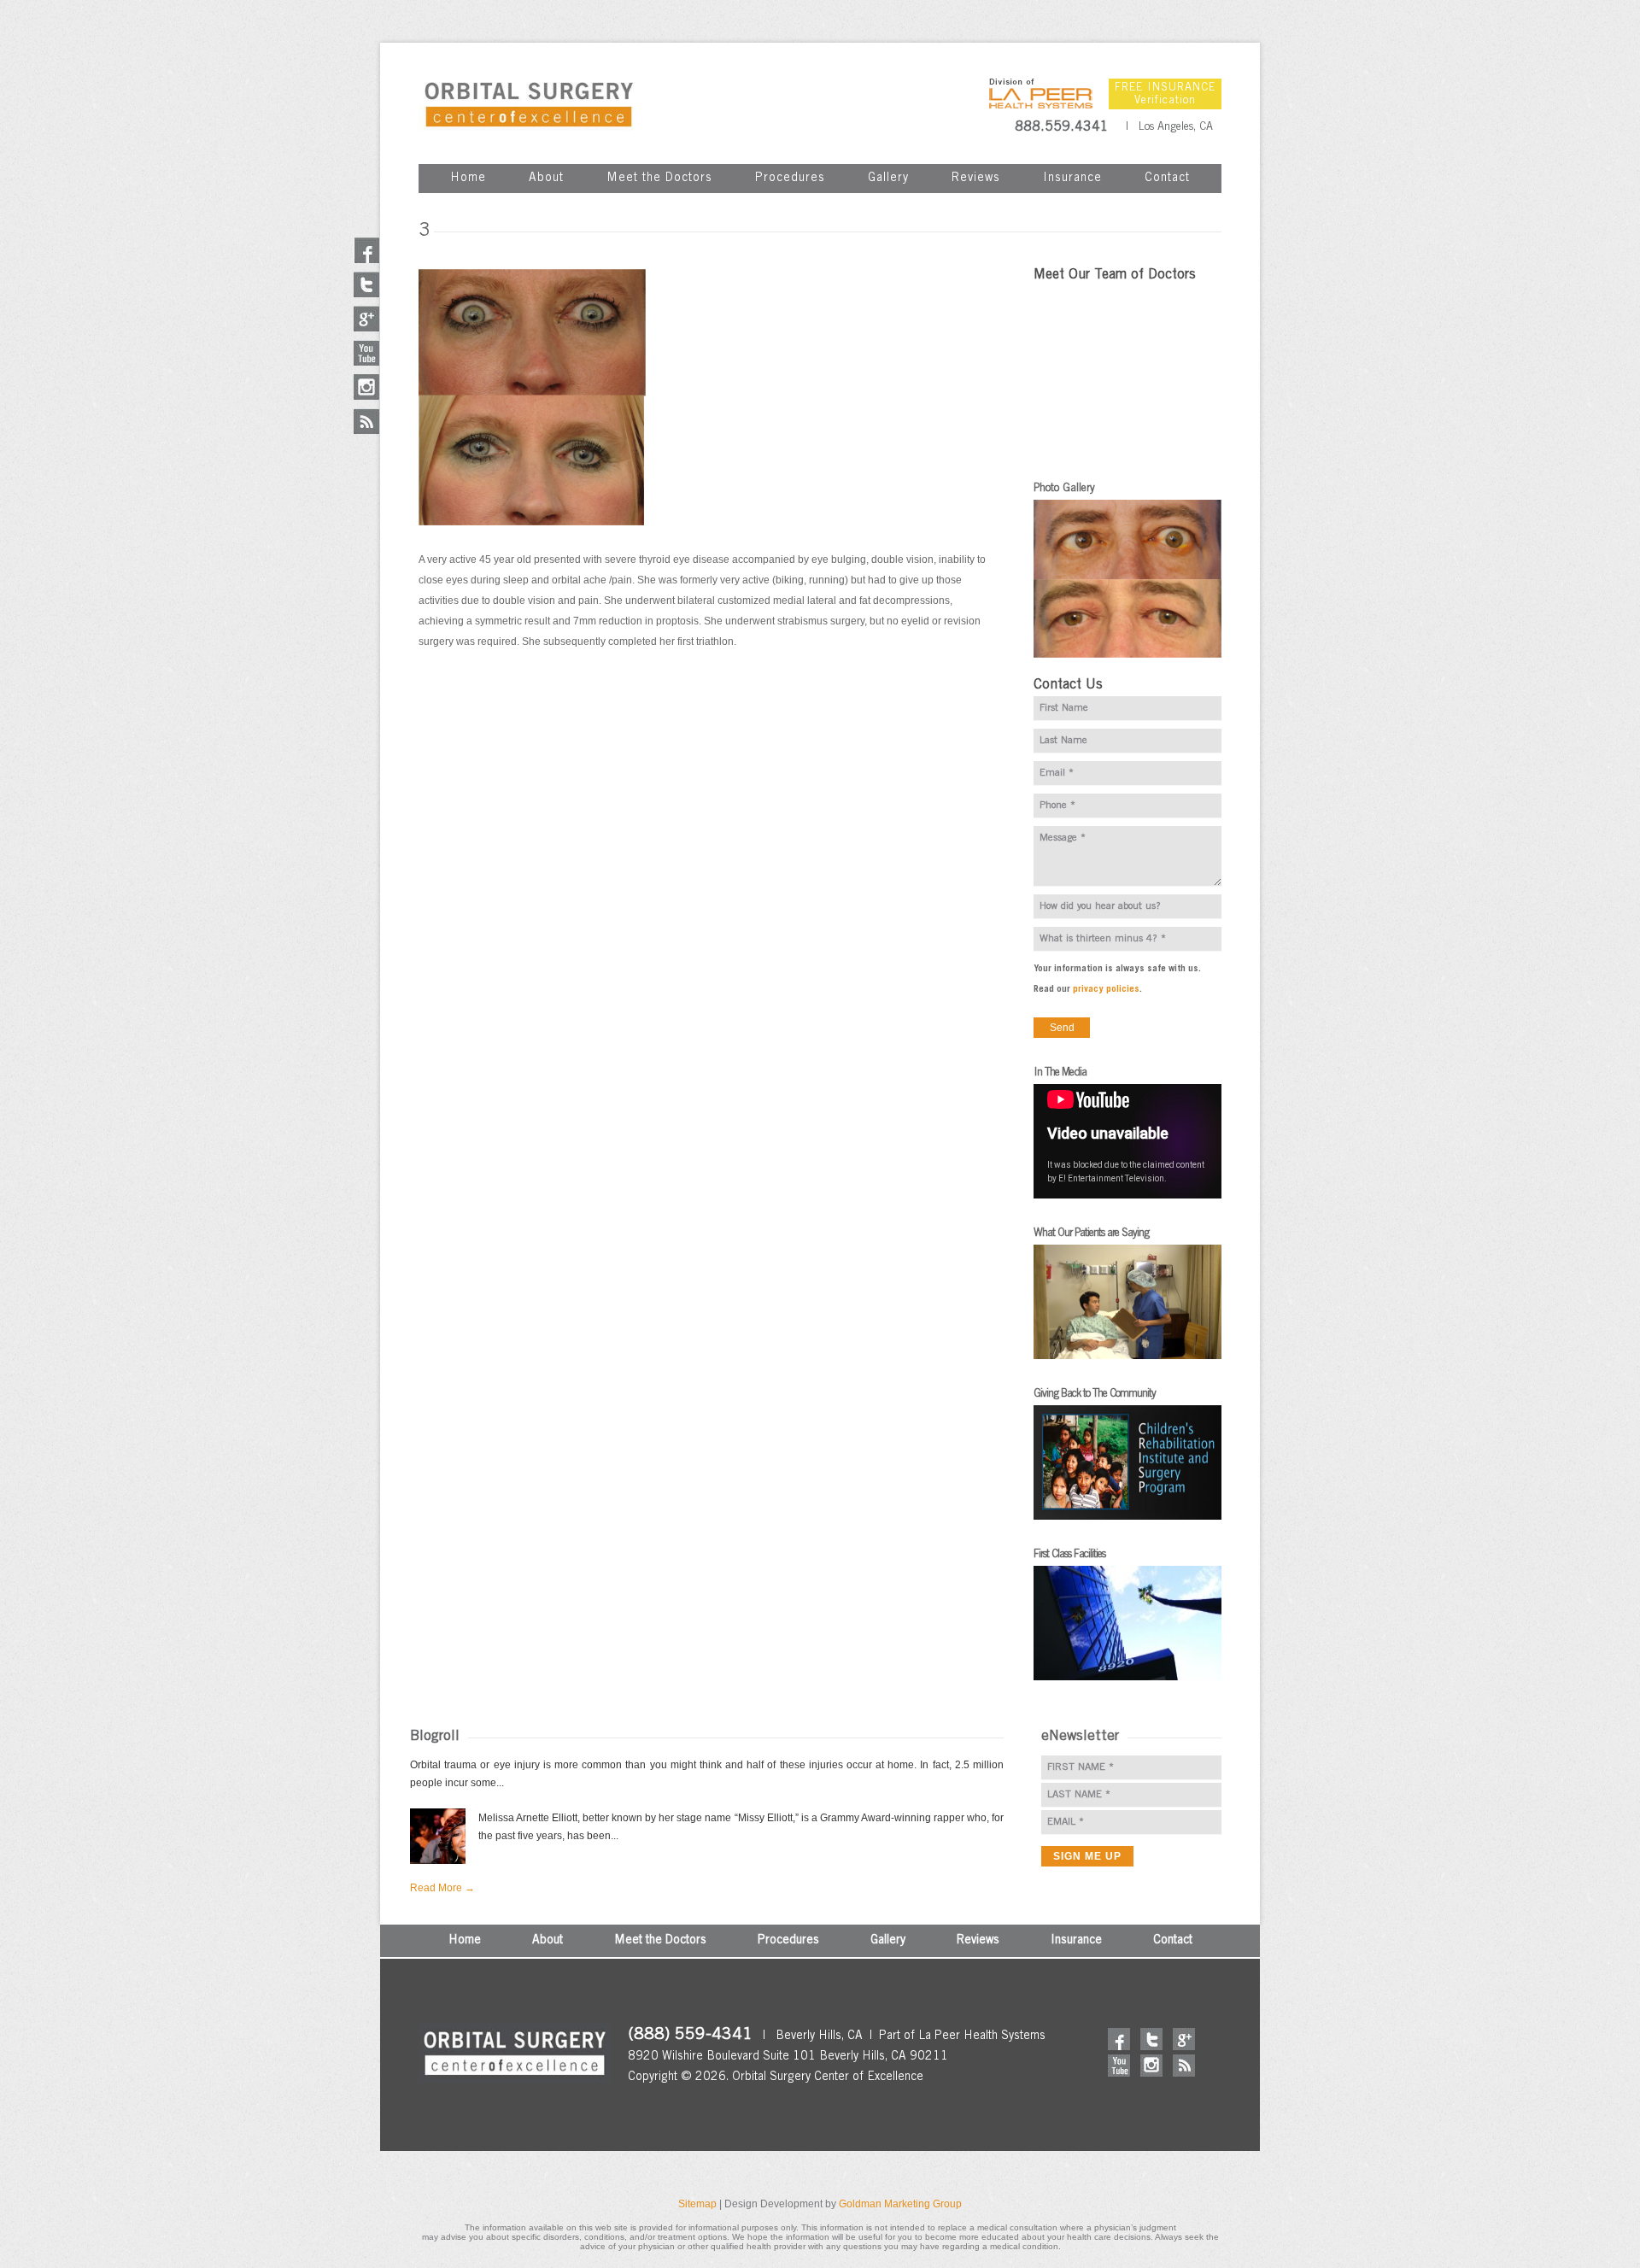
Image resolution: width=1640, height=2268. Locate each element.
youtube (1119, 2066)
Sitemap (697, 2204)
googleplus (1184, 2039)
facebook (1119, 2039)
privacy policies (1106, 990)
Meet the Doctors (659, 179)
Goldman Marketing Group (900, 2204)
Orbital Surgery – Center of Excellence (529, 104)
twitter (1151, 2039)
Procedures (790, 179)
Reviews (976, 179)
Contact (1167, 179)
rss (1184, 2066)
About (546, 179)
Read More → (442, 1888)
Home (468, 179)
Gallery (888, 179)
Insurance (1072, 179)
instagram (1151, 2066)
